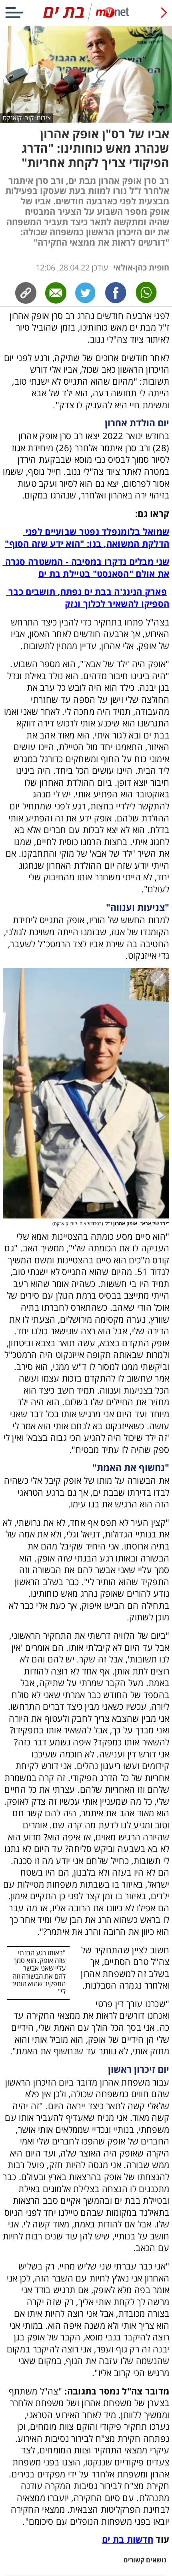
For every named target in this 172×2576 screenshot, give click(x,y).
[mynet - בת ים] (86, 20)
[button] (86, 1093)
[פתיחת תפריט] (14, 13)
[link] (116, 293)
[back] (164, 13)
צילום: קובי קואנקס (27, 118)
